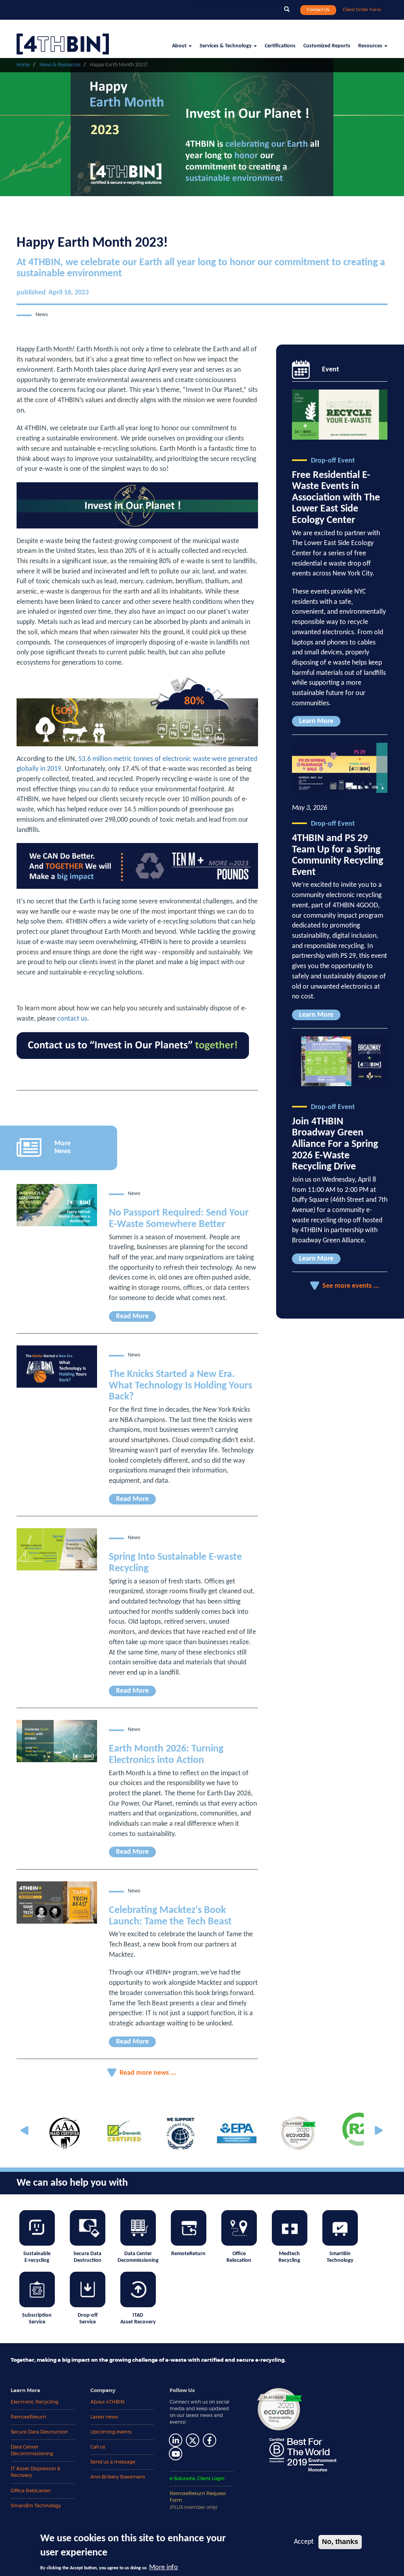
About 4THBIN (108, 2402)
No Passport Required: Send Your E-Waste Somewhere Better (179, 1219)
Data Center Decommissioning (138, 2257)
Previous (26, 2131)
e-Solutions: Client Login (197, 2479)
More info (164, 2568)
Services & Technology (226, 46)
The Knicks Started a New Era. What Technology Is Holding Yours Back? (180, 1386)
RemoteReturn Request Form (198, 2500)
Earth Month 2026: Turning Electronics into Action (166, 1755)
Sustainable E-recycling (37, 2257)
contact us (72, 1019)
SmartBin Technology (340, 2257)
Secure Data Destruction (87, 2257)
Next (378, 2131)
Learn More (316, 721)
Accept (304, 2542)
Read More (132, 1316)
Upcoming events (111, 2432)
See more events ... (351, 1286)
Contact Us (318, 10)
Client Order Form (362, 10)
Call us (98, 2447)
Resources (371, 46)
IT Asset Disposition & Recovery (36, 2472)
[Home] (66, 39)
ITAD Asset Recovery (138, 2319)
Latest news (104, 2417)
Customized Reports (327, 46)
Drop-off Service (88, 2319)
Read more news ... (148, 2073)
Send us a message (113, 2462)
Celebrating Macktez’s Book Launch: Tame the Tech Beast (170, 1916)
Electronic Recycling (35, 2402)
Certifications (280, 46)
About (180, 46)
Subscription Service (37, 2319)
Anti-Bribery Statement (118, 2477)
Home (23, 65)
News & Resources (60, 65)
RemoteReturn (188, 2254)
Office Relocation (239, 2257)
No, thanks (340, 2542)
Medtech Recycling (289, 2257)
